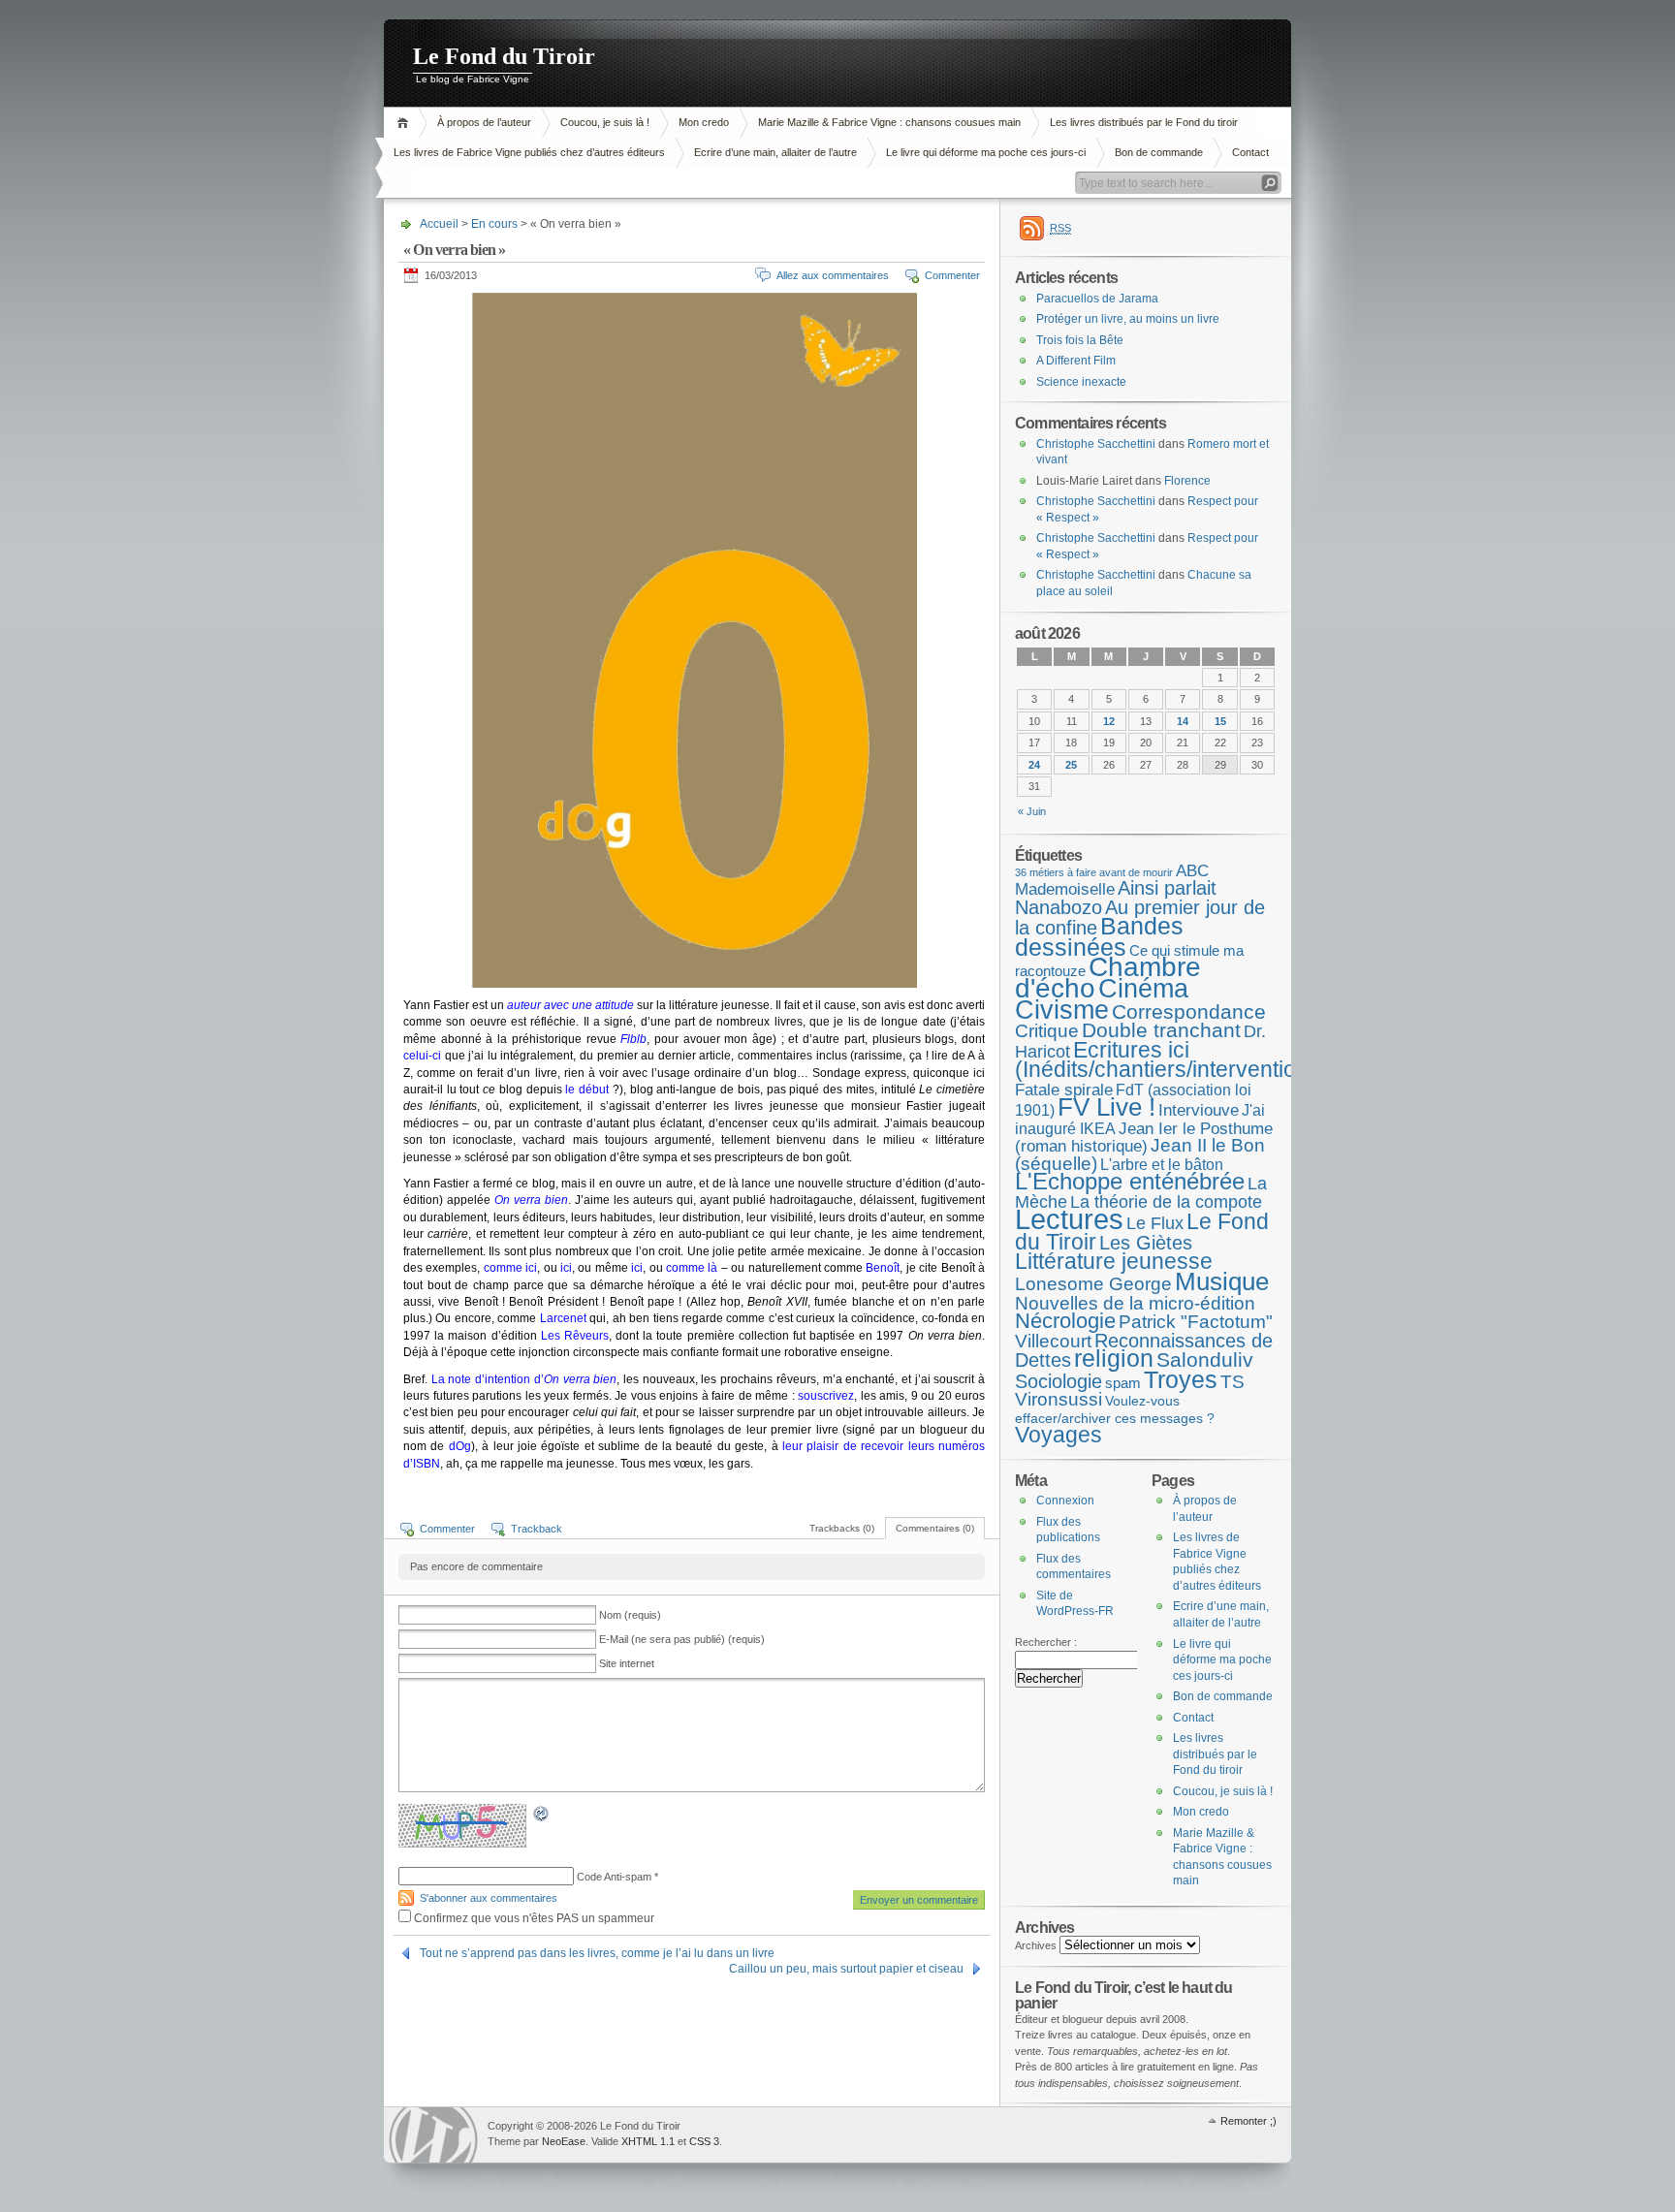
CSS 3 (704, 2141)
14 (1183, 721)
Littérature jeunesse (1114, 1261)
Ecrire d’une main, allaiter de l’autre (775, 152)
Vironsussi (1059, 1399)
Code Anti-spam (614, 1877)
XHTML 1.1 (648, 2141)
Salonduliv (1205, 1359)
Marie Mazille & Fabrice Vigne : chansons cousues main (889, 122)
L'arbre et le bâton (1162, 1164)
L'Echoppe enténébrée (1130, 1181)
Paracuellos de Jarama (1097, 299)
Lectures (1069, 1219)
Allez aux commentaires (833, 275)
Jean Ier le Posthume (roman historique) (1144, 1138)
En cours (494, 224)
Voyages (1059, 1435)
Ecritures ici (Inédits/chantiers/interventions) (1171, 1060)
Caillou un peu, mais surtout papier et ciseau (846, 1969)
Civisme (1062, 1010)
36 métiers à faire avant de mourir (1094, 872)
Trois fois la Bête (1080, 340)
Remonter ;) (1248, 2121)
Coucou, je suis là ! (605, 122)
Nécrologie (1065, 1321)
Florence (1187, 481)
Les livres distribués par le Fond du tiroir (1144, 122)
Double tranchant (1161, 1030)
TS (1233, 1382)
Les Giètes (1146, 1243)
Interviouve (1199, 1110)
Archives (1036, 1945)
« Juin (1032, 811)
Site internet (627, 1663)
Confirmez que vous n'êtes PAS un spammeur (533, 1918)
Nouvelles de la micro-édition (1135, 1303)
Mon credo (704, 122)
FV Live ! (1106, 1107)
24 (1034, 765)
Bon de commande (1159, 152)
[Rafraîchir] (542, 1817)
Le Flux (1155, 1223)
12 (1109, 721)
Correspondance (1189, 1011)
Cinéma (1143, 989)
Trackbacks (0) (842, 1528)
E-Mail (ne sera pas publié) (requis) (682, 1639)
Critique (1047, 1031)
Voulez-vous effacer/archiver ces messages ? (1115, 1409)
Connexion (1065, 1501)
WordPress (433, 2135)
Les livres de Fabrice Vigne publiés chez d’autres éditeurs (529, 152)
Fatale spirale (1064, 1090)
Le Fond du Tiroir (504, 56)
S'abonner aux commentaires (489, 1898)
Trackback (537, 1529)
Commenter (952, 275)
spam (1123, 1383)
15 (1220, 721)
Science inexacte (1081, 382)
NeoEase (564, 2141)
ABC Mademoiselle (1112, 881)
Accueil (406, 123)
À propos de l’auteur (484, 122)
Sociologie (1059, 1381)
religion (1114, 1359)
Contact (1250, 152)
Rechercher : (1046, 1642)
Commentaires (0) (935, 1528)
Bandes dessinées (1099, 936)
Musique (1222, 1281)
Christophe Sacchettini (1096, 444)
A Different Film (1076, 361)
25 (1071, 765)
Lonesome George (1093, 1284)
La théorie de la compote (1166, 1202)
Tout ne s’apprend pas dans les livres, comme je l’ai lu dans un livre (597, 1953)
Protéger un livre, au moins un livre (1128, 319)
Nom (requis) (630, 1615)
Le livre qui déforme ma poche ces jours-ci (986, 152)
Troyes (1181, 1379)
